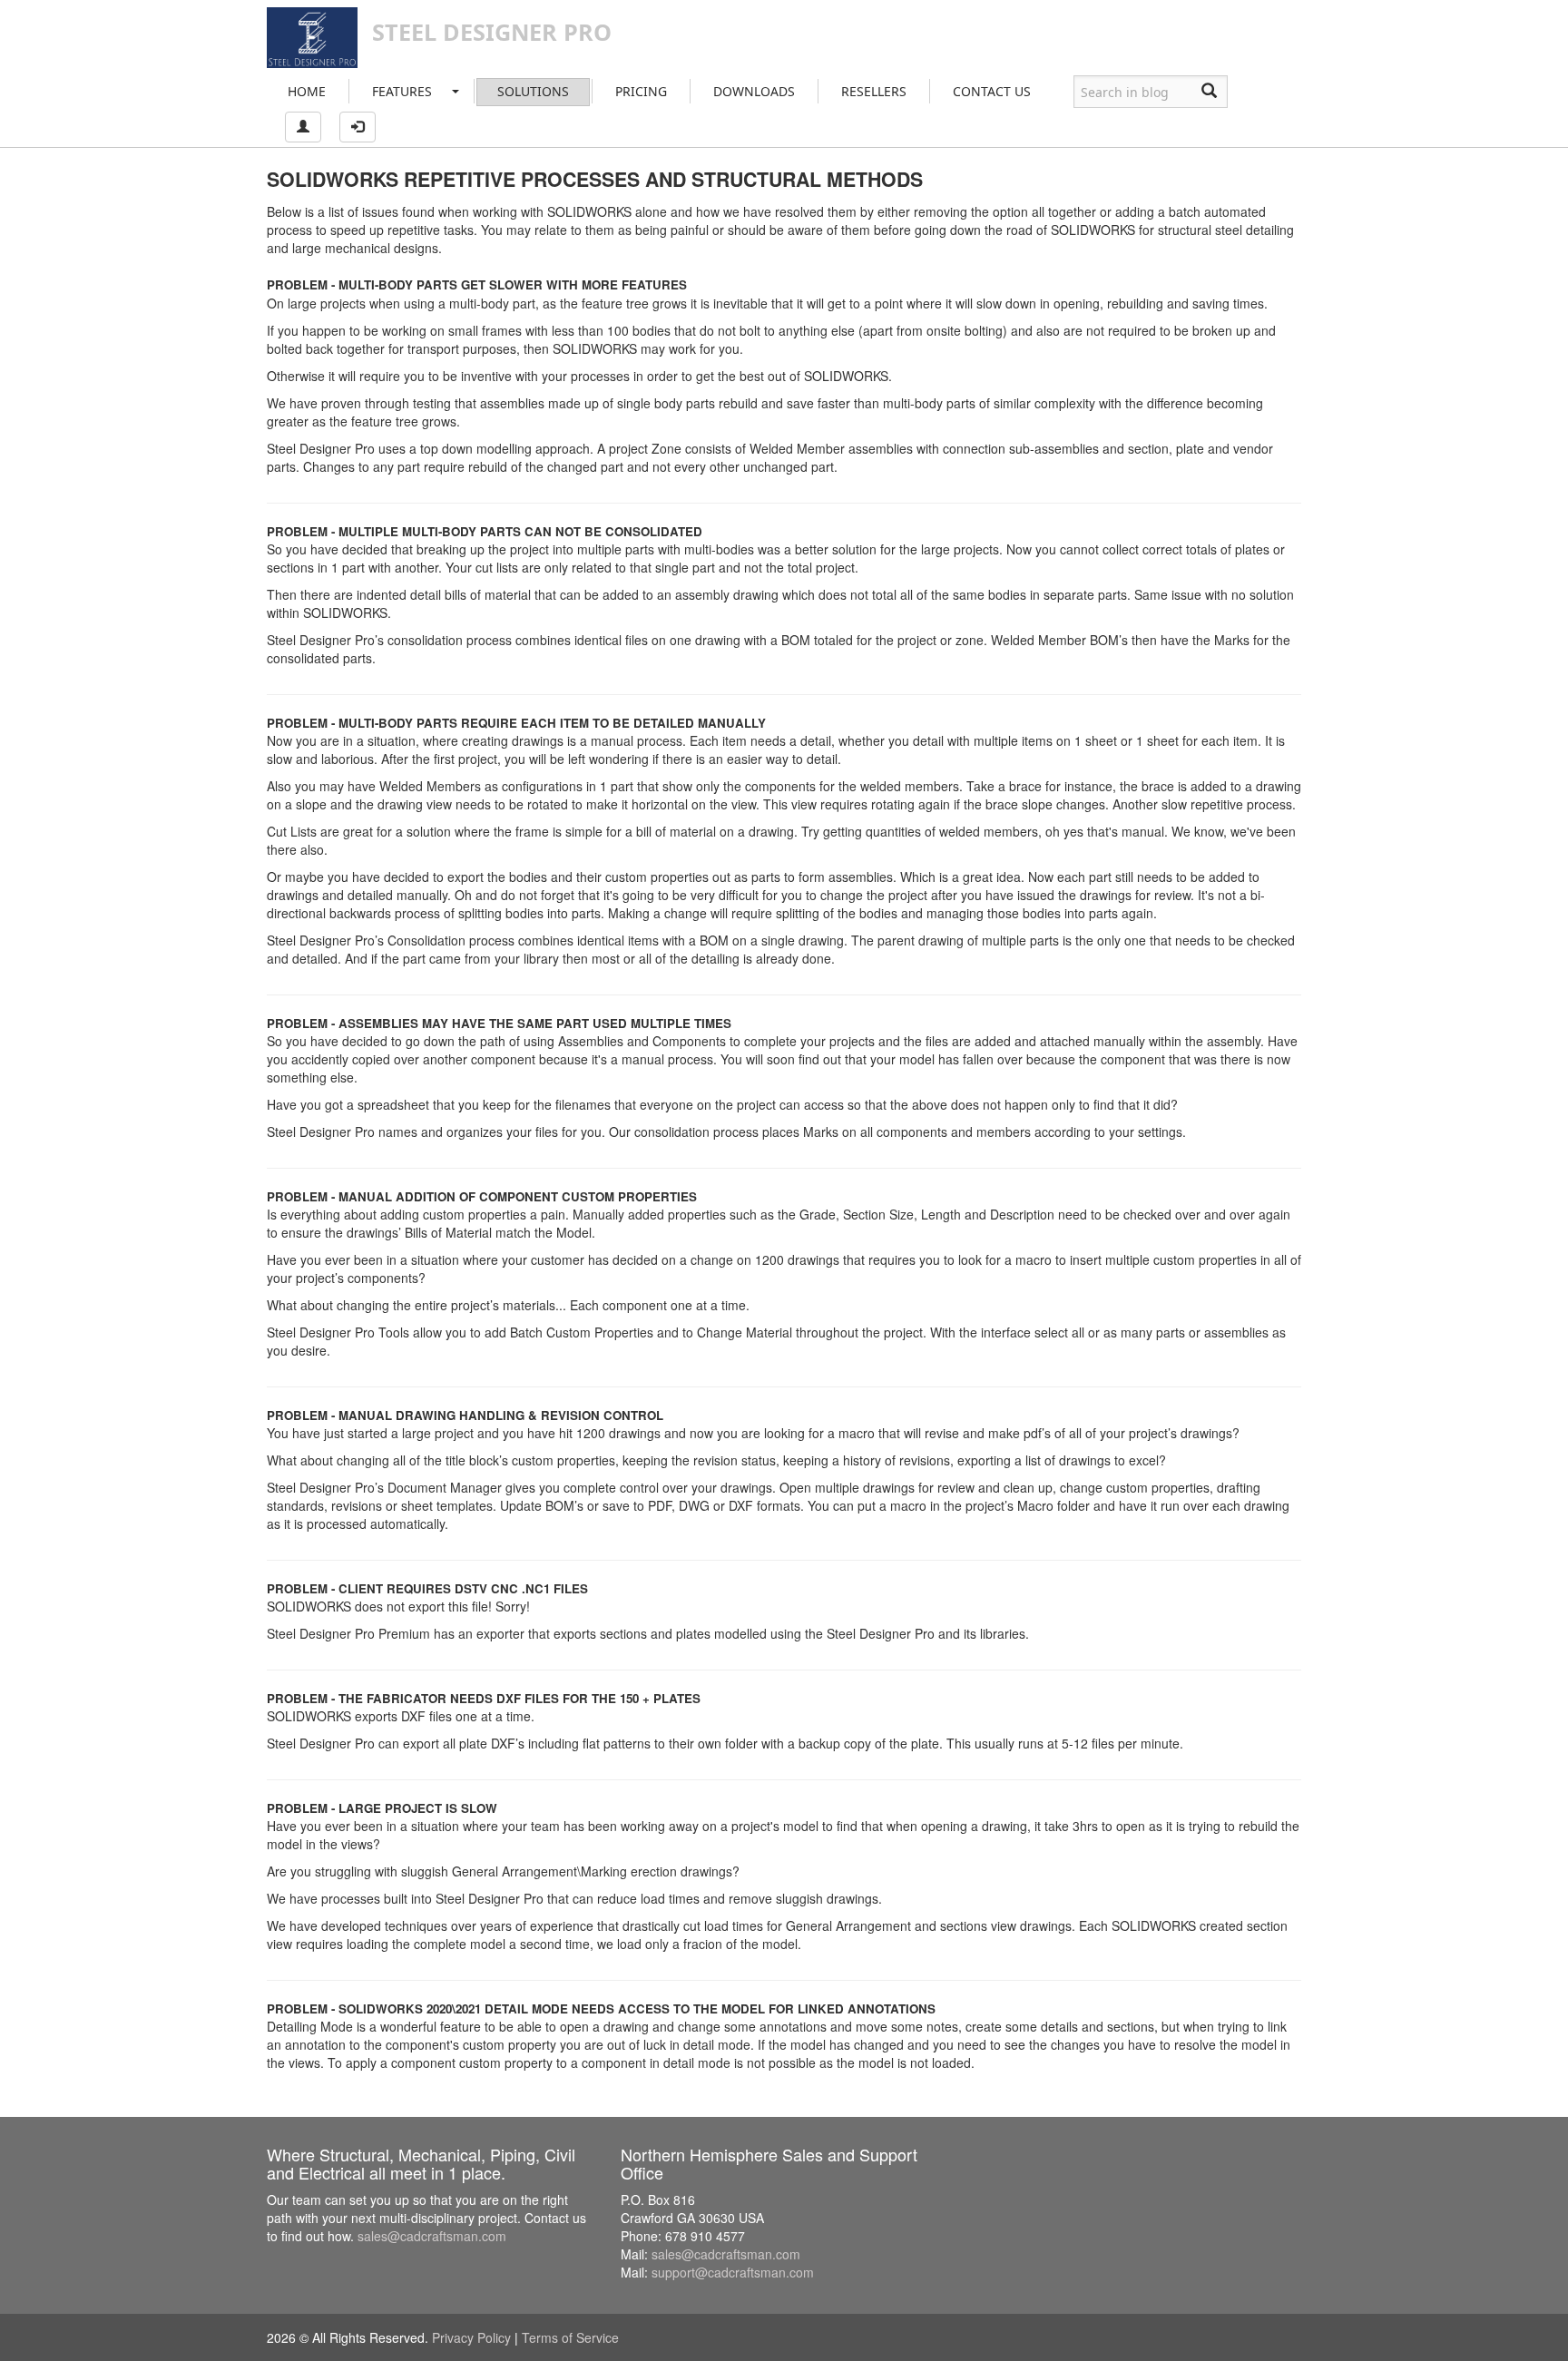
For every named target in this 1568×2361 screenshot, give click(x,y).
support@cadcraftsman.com (733, 2272)
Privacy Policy (471, 2337)
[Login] (358, 127)
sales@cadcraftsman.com (432, 2236)
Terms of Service (570, 2337)
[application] (1563, 2356)
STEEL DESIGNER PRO (492, 32)
